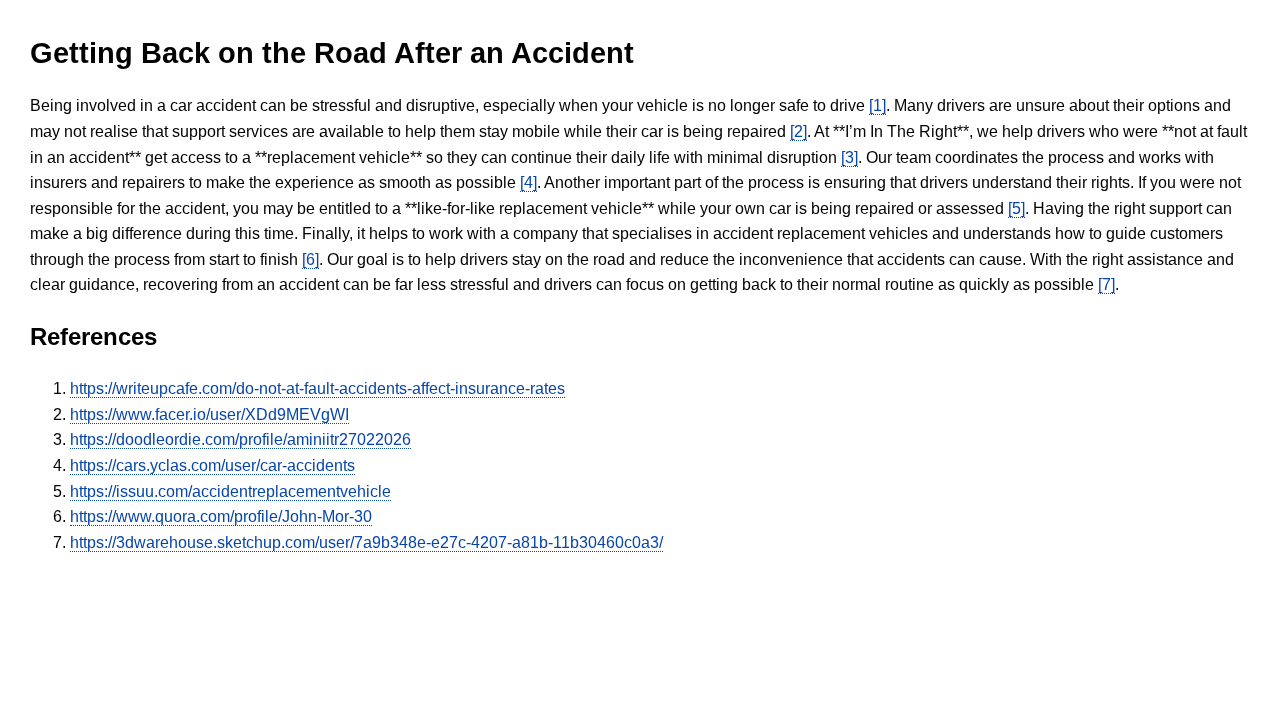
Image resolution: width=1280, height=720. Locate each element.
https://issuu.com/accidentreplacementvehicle (230, 491)
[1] (877, 105)
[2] (798, 131)
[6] (310, 259)
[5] (1016, 208)
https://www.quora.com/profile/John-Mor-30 (221, 516)
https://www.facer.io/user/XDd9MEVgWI (209, 414)
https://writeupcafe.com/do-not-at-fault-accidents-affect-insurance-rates (317, 388)
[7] (1106, 284)
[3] (849, 157)
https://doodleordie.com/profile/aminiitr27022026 (240, 439)
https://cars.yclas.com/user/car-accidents (212, 465)
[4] (528, 182)
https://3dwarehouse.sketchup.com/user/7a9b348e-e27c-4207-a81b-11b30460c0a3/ (366, 542)
